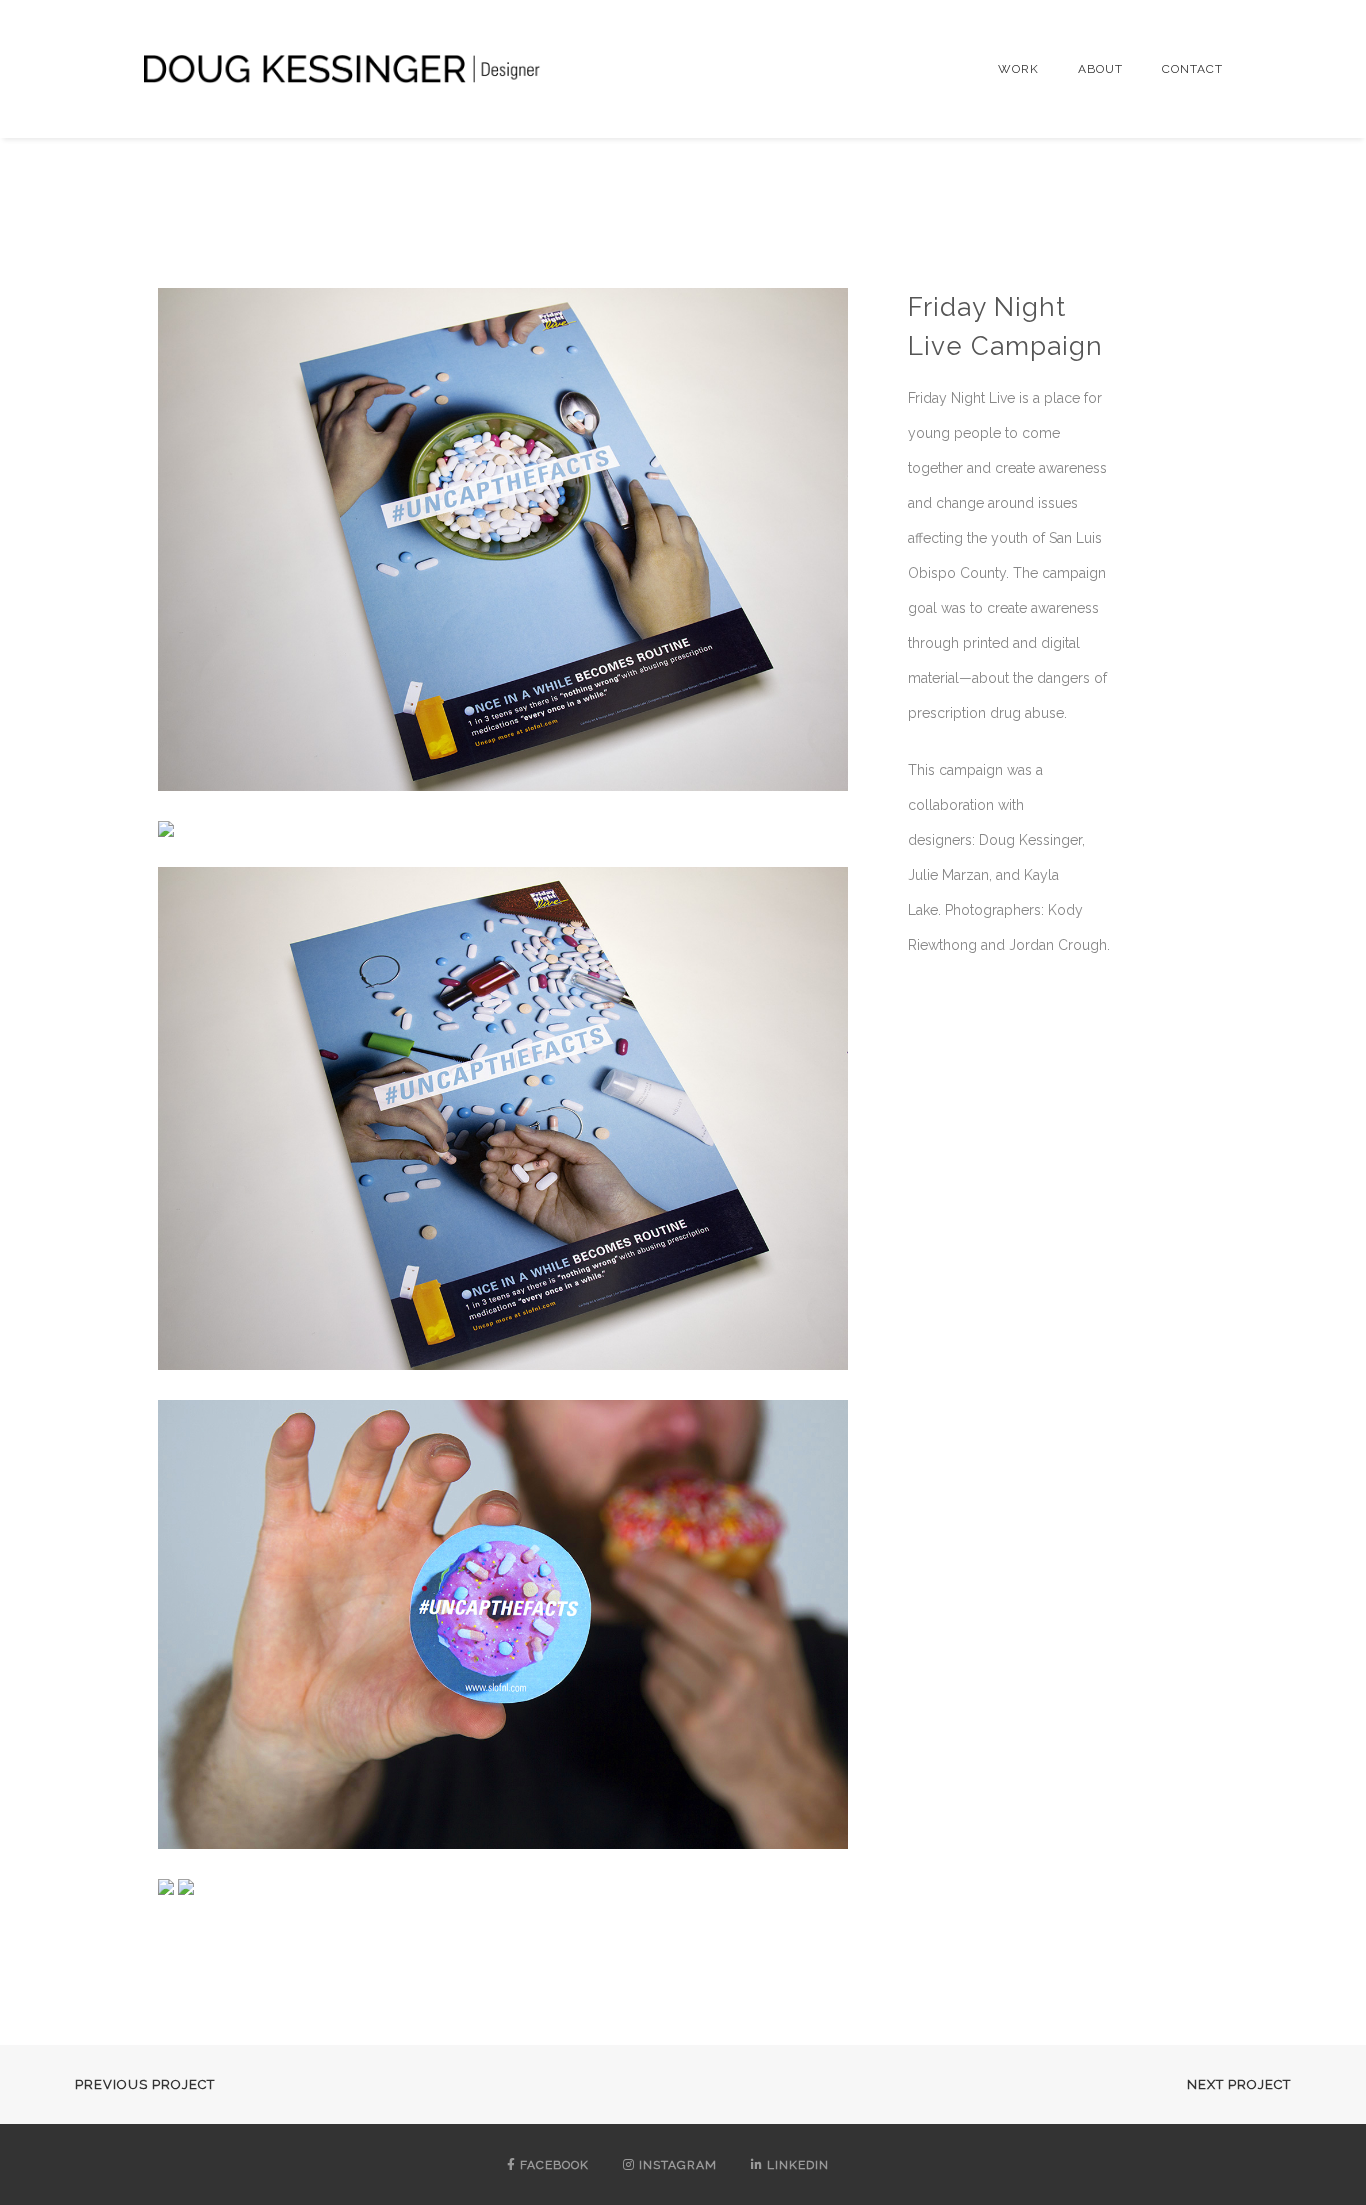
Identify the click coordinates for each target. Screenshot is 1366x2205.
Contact (1192, 69)
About (1100, 69)
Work (1018, 69)
